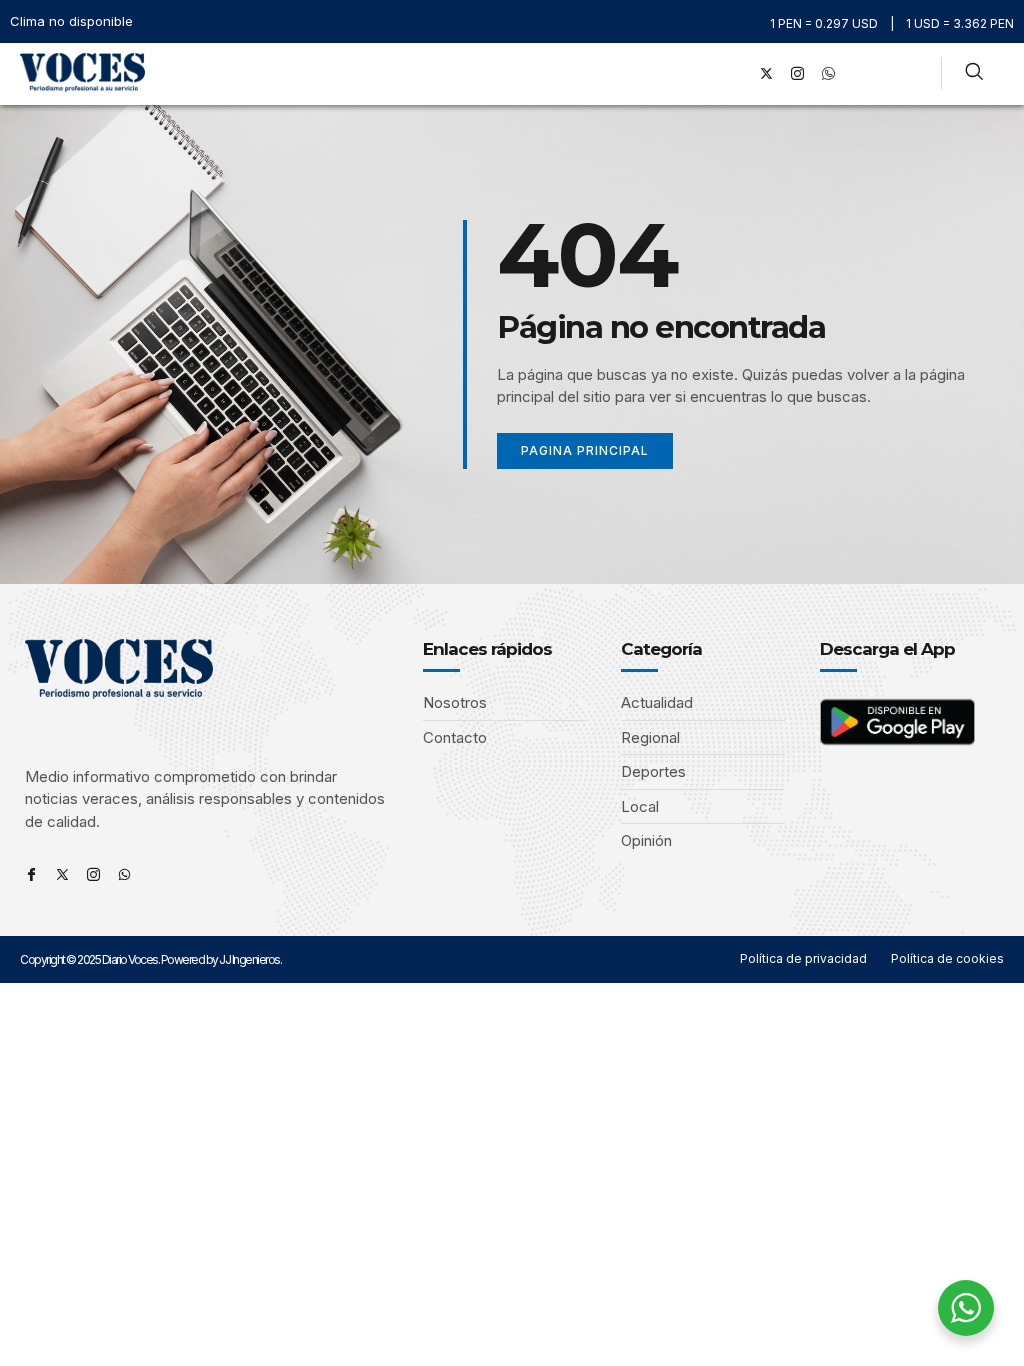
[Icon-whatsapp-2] (829, 74)
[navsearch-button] (974, 74)
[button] (707, 73)
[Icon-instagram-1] (798, 74)
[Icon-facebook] (31, 874)
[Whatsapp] (124, 874)
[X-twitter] (767, 74)
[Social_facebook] (736, 74)
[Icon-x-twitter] (62, 874)
